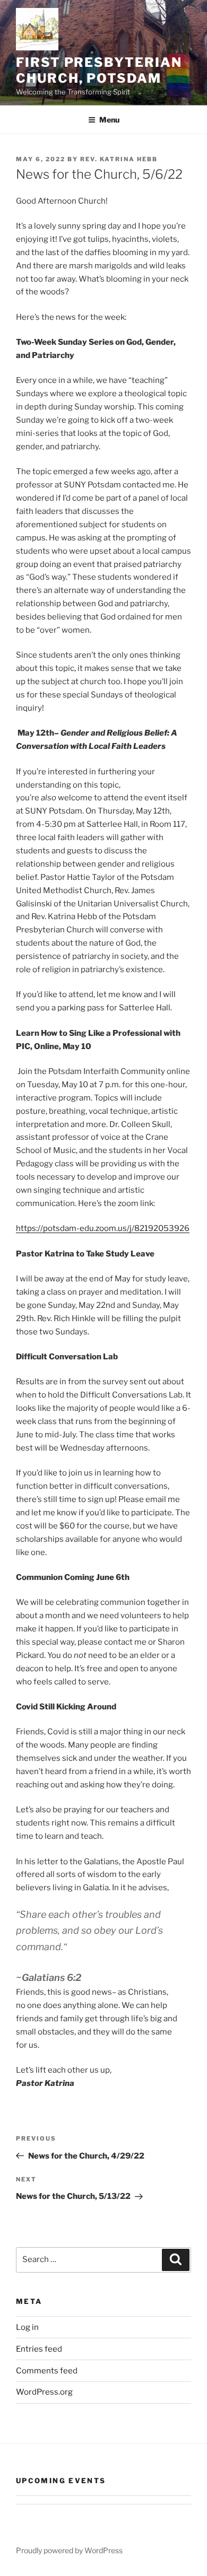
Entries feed (39, 2349)
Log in (27, 2327)
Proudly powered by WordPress (69, 2550)
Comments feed (47, 2371)
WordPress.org (44, 2392)
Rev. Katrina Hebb (119, 159)
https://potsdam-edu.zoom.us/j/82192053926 (103, 1228)
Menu (109, 120)
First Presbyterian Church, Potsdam (99, 70)
